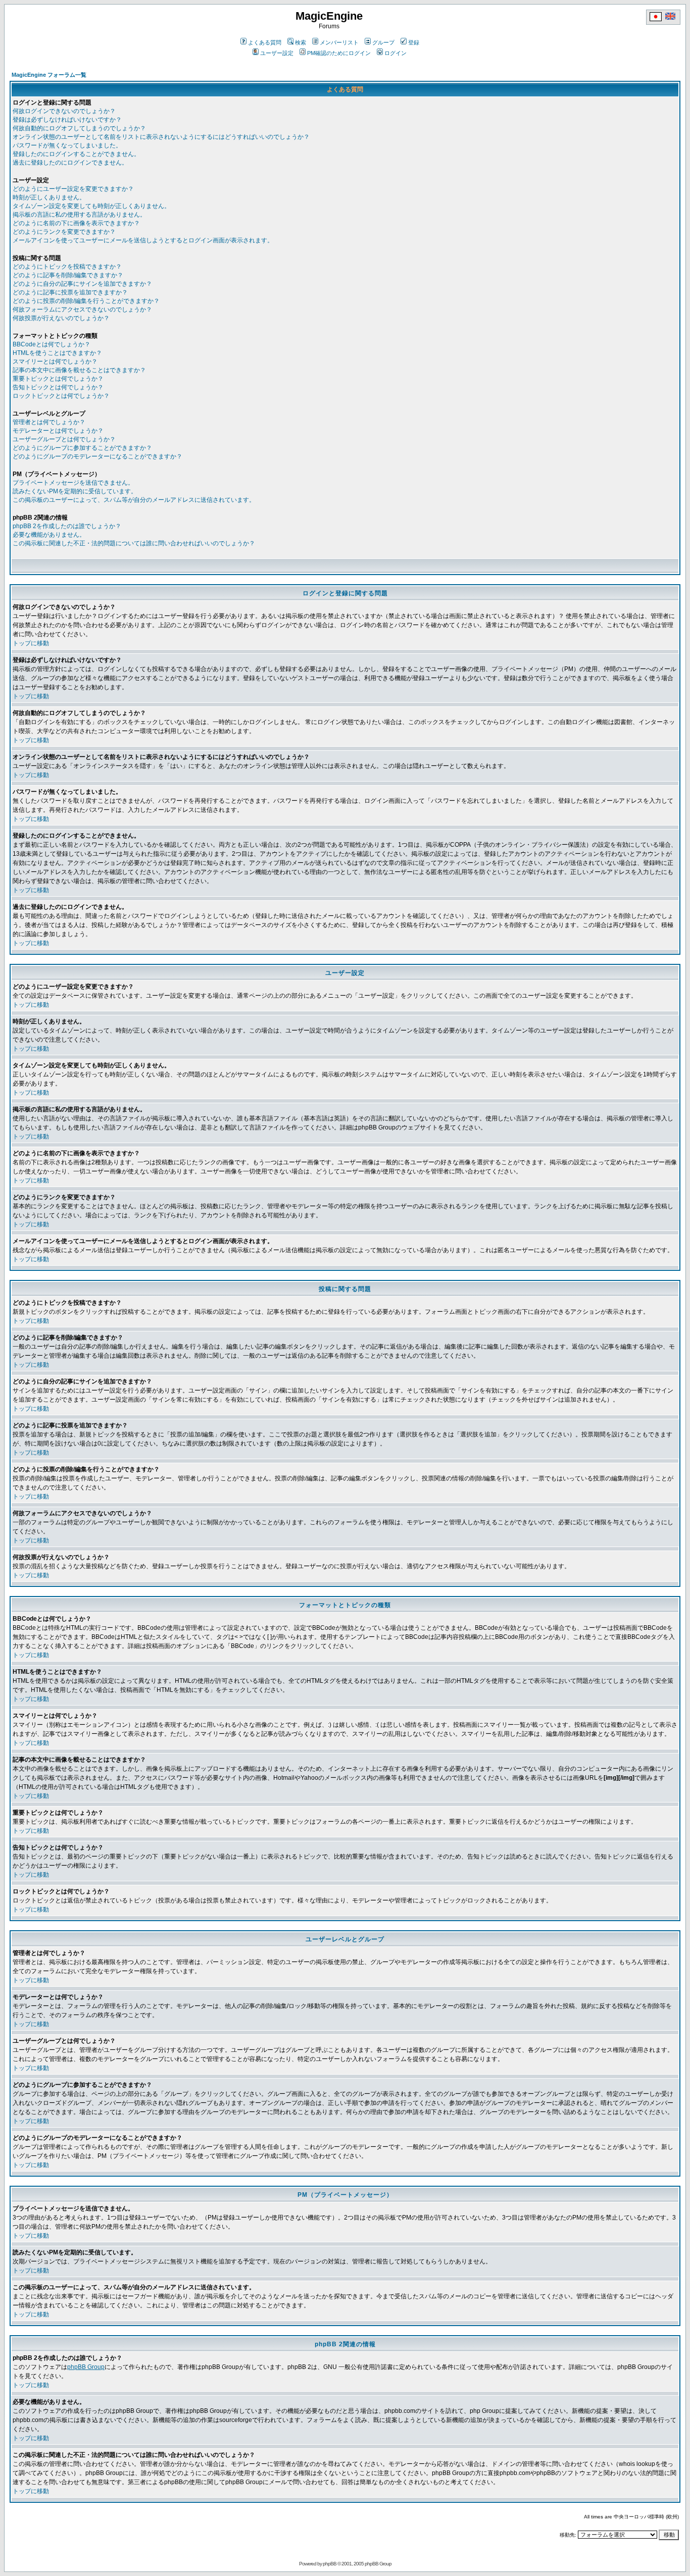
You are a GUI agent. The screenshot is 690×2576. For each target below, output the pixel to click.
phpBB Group (86, 2367)
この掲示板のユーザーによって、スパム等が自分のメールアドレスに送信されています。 (134, 500)
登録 (414, 42)
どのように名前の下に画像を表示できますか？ (76, 223)
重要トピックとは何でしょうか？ (58, 379)
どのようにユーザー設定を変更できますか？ (73, 189)
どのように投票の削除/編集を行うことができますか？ (86, 301)
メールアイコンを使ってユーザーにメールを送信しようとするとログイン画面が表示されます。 (143, 240)
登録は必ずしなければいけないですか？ (67, 120)
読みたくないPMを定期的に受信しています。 (75, 491)
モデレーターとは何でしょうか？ (58, 431)
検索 (301, 42)
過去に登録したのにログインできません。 (70, 163)
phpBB (330, 2564)
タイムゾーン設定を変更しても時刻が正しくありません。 (91, 206)
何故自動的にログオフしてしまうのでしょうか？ (79, 128)
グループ (383, 42)
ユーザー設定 (277, 53)
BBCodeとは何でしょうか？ (52, 344)
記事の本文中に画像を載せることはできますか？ (79, 370)
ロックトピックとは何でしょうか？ (61, 396)
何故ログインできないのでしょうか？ (64, 111)
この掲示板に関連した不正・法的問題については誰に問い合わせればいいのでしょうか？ (134, 543)
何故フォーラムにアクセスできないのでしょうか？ (82, 310)
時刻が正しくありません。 (49, 197)
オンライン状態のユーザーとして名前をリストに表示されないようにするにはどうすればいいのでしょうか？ (161, 137)
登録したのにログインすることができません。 (76, 154)
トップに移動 (31, 643)
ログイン (396, 53)
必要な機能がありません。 (49, 535)
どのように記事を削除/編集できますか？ (68, 275)
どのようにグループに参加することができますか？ (82, 448)
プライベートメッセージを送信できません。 (73, 483)
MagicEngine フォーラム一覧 (49, 75)
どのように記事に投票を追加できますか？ (70, 292)
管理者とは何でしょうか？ (49, 422)
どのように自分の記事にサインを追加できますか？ (82, 284)
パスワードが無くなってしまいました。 (67, 145)
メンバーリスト (339, 42)
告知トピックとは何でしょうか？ (58, 387)
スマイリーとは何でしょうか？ (55, 362)
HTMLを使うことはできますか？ (57, 353)
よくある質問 (265, 42)
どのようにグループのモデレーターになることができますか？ (97, 456)
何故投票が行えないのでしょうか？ (61, 318)
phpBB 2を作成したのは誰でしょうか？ (67, 526)
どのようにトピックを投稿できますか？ (67, 267)
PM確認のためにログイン (339, 53)
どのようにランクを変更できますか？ (64, 232)
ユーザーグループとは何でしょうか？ (64, 439)
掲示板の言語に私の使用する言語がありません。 (79, 215)
